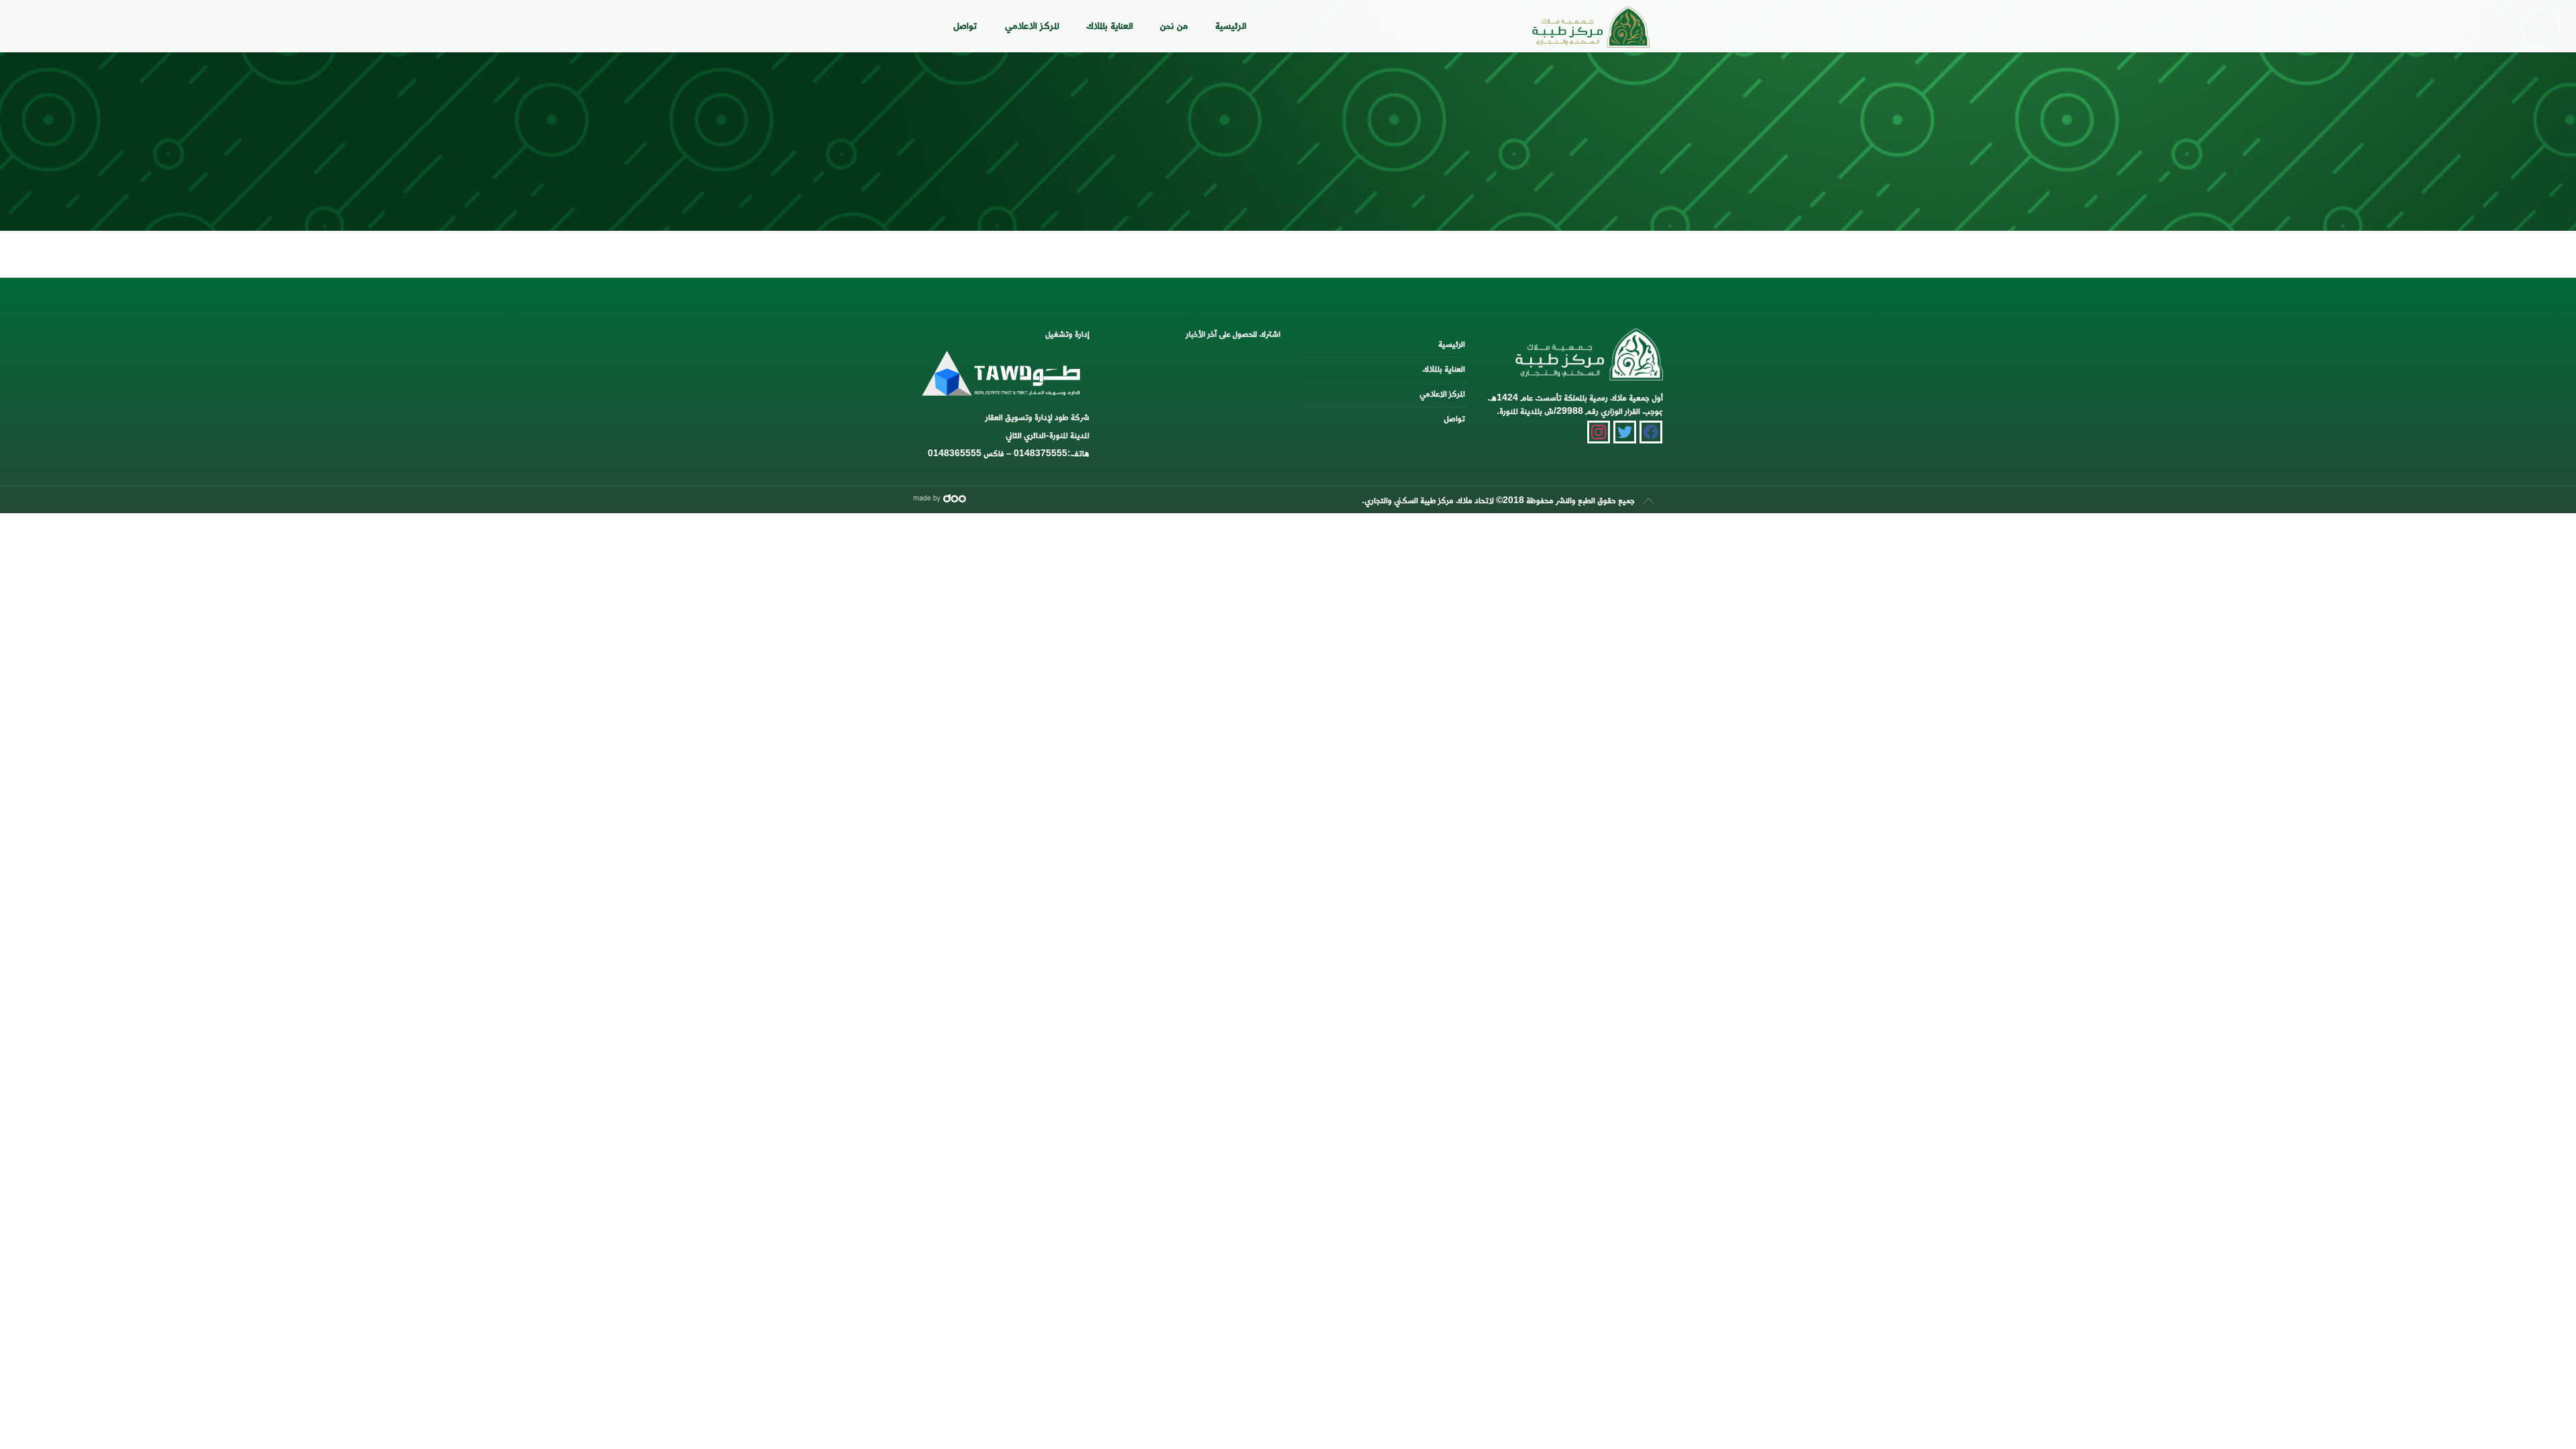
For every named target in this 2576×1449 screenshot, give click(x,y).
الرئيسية (1452, 344)
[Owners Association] (1591, 23)
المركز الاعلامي (1442, 394)
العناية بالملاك (1444, 369)
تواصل (1454, 419)
